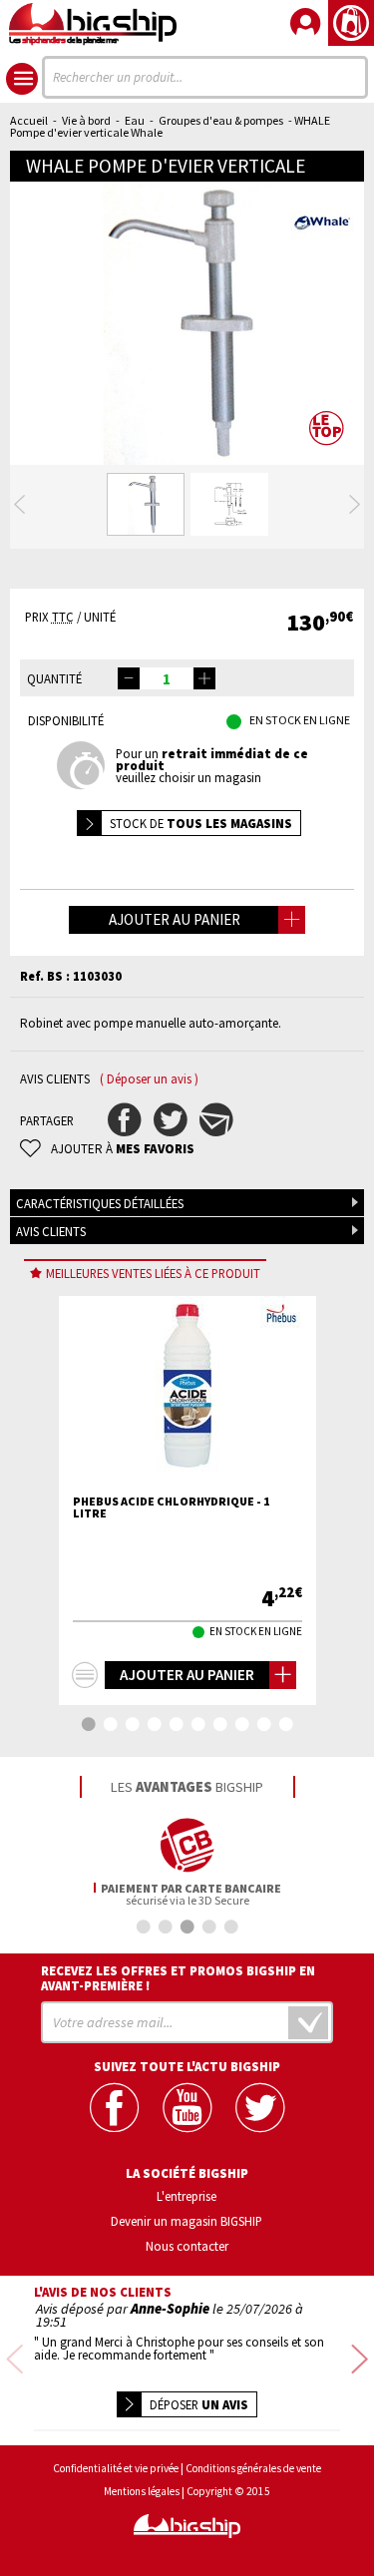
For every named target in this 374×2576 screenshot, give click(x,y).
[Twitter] (260, 2108)
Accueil (29, 120)
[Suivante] (355, 505)
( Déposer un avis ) (149, 1079)
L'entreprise (187, 2196)
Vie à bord (86, 120)
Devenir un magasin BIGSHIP (187, 2221)
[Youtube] (187, 2108)
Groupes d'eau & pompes (221, 120)
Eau (135, 120)
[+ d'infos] (85, 1675)
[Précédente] (19, 505)
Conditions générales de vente (253, 2469)
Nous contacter (187, 2246)
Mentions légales (142, 2492)
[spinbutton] (167, 678)
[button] (204, 678)
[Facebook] (114, 2108)
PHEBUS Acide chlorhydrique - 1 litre (171, 1507)
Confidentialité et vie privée (116, 2469)
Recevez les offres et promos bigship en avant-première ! (178, 1978)
